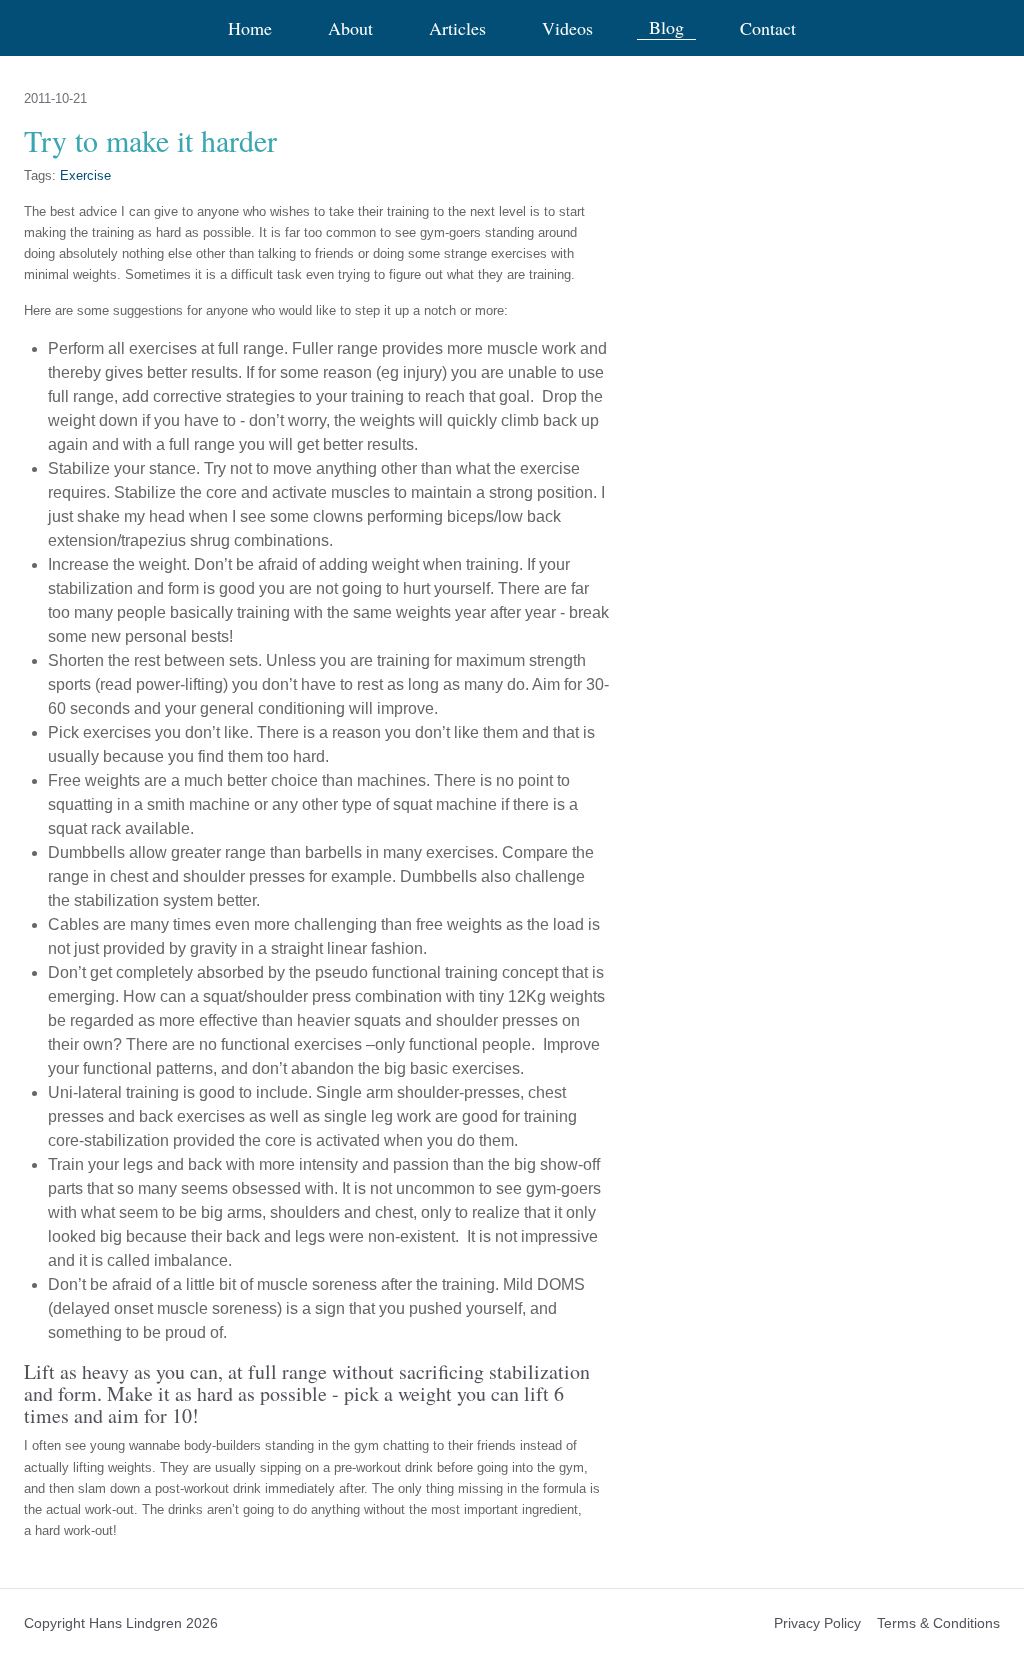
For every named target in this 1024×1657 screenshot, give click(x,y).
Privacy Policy (817, 1623)
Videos (567, 28)
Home (250, 28)
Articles (457, 28)
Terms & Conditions (938, 1623)
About (350, 28)
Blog (666, 27)
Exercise (85, 175)
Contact (768, 28)
